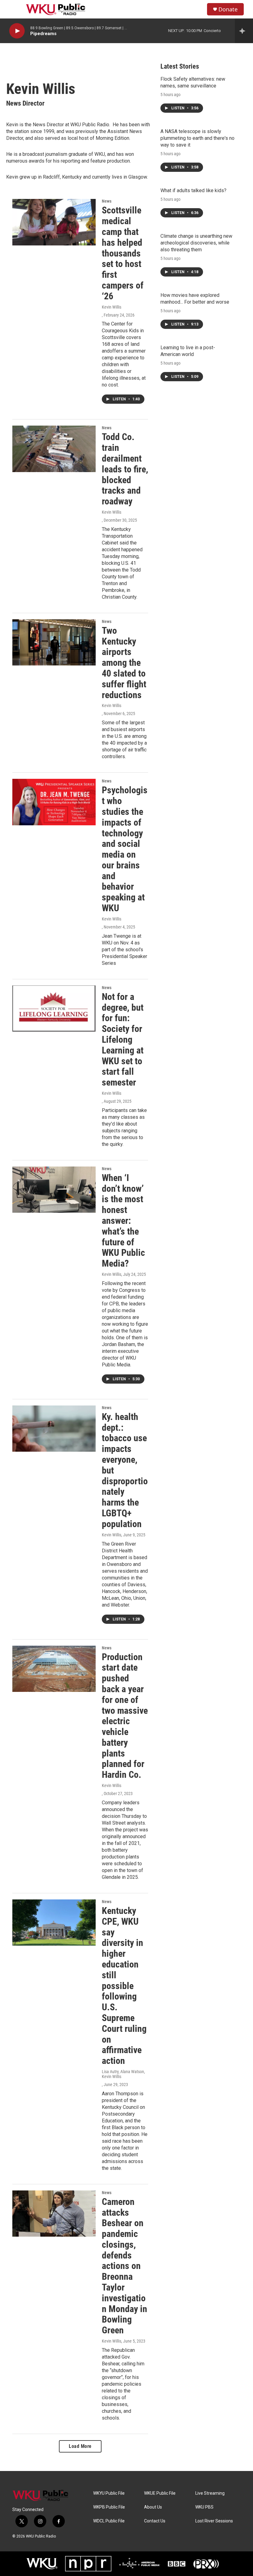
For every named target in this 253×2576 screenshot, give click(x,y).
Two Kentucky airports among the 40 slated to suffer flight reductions (124, 663)
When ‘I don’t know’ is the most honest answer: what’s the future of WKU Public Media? (123, 1221)
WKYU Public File (109, 2493)
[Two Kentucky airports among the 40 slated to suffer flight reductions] (54, 642)
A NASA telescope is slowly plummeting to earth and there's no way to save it (197, 138)
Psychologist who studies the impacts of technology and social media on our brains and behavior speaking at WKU (125, 849)
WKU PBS (204, 2507)
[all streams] (244, 31)
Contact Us (155, 2521)
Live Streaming (210, 2493)
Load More (80, 2446)
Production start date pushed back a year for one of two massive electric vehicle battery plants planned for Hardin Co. (125, 1716)
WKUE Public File (160, 2493)
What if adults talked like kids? (193, 190)
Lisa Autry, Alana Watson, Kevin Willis (123, 2074)
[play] (17, 31)
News (107, 201)
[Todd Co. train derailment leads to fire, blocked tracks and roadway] (54, 449)
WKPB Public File (109, 2507)
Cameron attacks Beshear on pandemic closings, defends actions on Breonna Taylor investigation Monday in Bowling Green (124, 2266)
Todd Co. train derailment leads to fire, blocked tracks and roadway (125, 469)
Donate (228, 9)
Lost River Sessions (214, 2521)
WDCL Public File (109, 2521)
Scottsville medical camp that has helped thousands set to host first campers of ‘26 (123, 253)
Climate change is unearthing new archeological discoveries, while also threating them (196, 243)
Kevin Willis (112, 307)
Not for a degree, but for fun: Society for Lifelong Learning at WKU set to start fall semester (123, 1039)
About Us (153, 2507)
